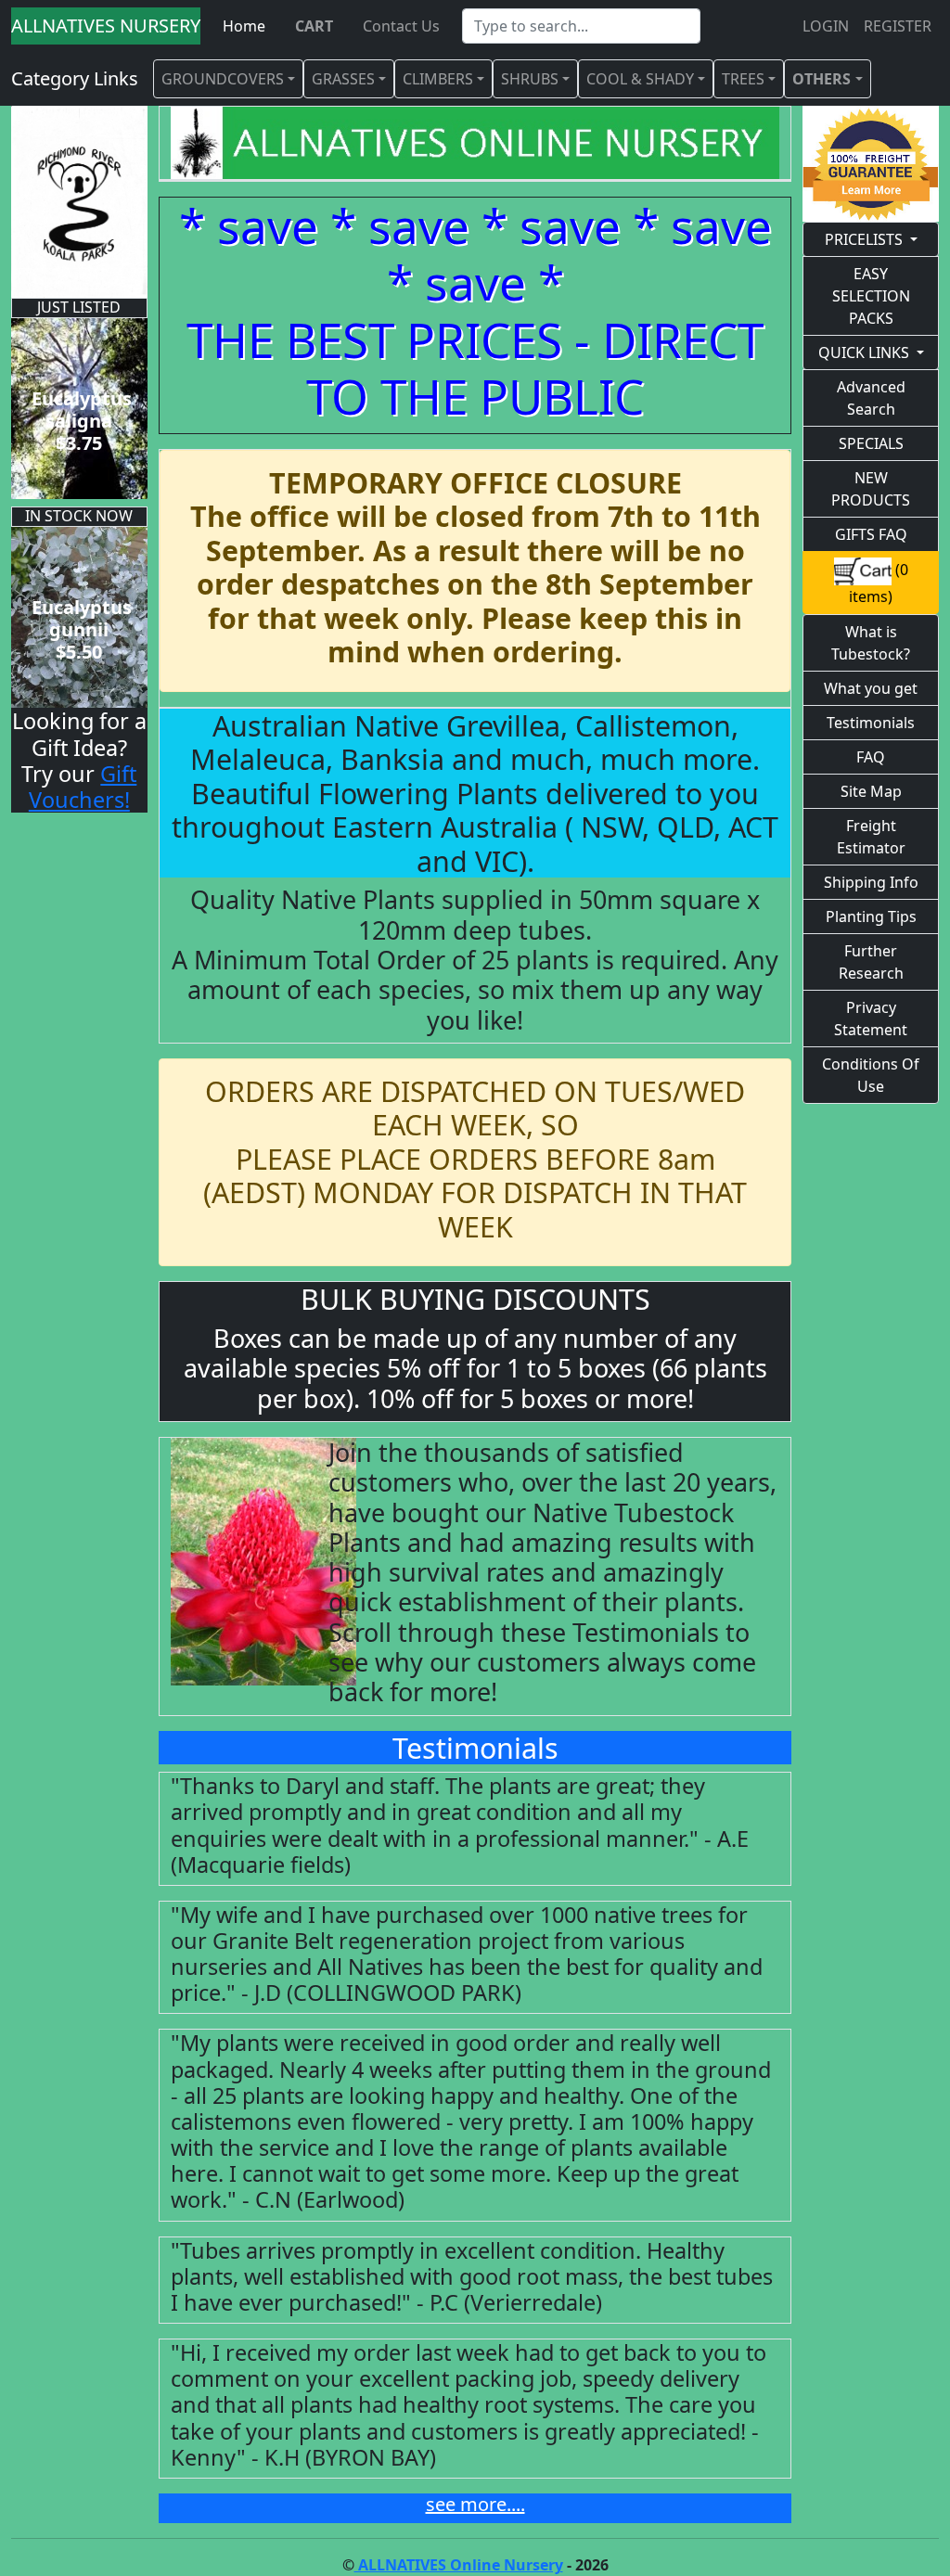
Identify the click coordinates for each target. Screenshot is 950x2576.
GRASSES (343, 79)
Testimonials (871, 723)
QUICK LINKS (864, 352)
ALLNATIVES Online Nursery (459, 2565)
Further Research (871, 962)
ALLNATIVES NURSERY (106, 26)
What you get (871, 688)
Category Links (75, 78)
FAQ (871, 757)
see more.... (475, 2504)
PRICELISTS (864, 239)
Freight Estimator (871, 837)
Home (244, 26)
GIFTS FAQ (871, 534)
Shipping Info (871, 882)
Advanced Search (871, 398)
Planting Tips (871, 916)
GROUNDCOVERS (223, 79)
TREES (743, 79)
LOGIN (826, 26)
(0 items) (879, 583)
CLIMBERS (438, 79)
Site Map (871, 791)
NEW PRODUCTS (871, 489)
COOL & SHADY (640, 79)
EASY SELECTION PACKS (871, 296)
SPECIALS (871, 443)
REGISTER (898, 26)
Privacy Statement (871, 1019)
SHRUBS (530, 79)
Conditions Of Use (871, 1075)
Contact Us (401, 26)
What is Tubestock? (871, 643)
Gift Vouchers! (83, 787)
